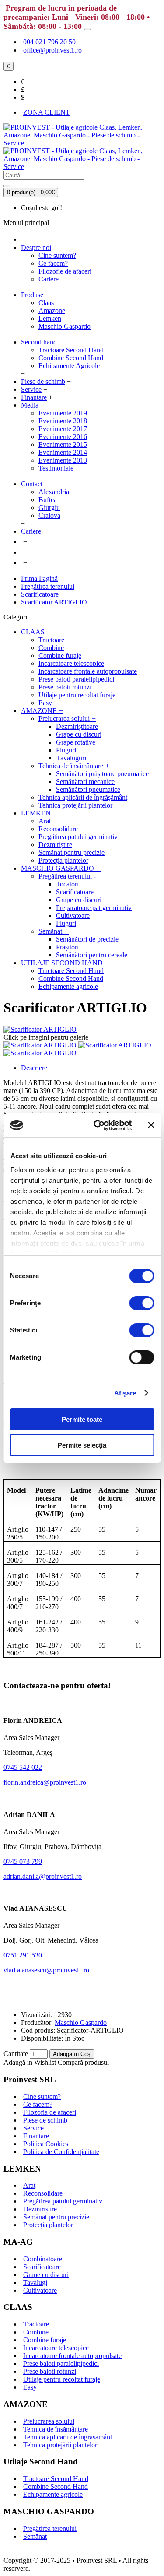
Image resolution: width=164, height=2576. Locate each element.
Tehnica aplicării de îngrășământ (68, 2437)
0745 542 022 (23, 1767)
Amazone (52, 311)
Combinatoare (43, 2259)
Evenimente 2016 (63, 437)
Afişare (125, 1393)
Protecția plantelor (48, 2225)
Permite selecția (82, 1445)
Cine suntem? (57, 255)
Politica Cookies (46, 2144)
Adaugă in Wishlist (30, 2062)
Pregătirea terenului (50, 2529)
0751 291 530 (23, 1955)
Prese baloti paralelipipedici (61, 2363)
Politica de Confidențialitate (61, 2152)
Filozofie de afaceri (65, 271)
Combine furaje (45, 2340)
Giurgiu (49, 508)
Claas (46, 303)
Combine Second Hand (71, 358)
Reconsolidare (43, 2193)
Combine (36, 2332)
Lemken (50, 318)
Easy (30, 2387)
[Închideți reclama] (151, 1125)
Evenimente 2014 (63, 452)
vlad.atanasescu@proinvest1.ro (46, 1970)
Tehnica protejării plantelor (60, 2445)
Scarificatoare (42, 2267)
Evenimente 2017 (63, 429)
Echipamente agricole (53, 2494)
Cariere (49, 279)
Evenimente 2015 (63, 445)
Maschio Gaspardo (65, 326)
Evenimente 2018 (63, 421)
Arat (29, 2185)
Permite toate (82, 1419)
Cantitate (16, 2054)
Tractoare (36, 2324)
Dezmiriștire (40, 2209)
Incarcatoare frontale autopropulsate (72, 2356)
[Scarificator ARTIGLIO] (40, 1029)
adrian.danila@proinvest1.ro (43, 1876)
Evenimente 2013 (63, 460)
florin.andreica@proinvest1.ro (45, 1782)
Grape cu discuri (46, 2275)
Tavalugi (35, 2283)
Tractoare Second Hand (71, 350)
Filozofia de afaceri (50, 2112)
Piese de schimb (45, 2120)
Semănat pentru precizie (56, 2217)
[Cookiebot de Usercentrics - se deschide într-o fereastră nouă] (98, 1125)
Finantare (36, 2136)
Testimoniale (56, 468)
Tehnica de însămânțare (56, 2429)
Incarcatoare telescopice (56, 2348)
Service (33, 2128)
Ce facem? (53, 263)
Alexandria (54, 492)
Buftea (48, 500)
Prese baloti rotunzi (50, 2371)
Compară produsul (83, 2062)
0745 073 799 (23, 1861)
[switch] (141, 1303)
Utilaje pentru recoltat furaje (62, 2379)
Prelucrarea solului (49, 2421)
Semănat (35, 2536)
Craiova (49, 515)
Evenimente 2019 (63, 413)
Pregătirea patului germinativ (63, 2201)
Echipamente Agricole (69, 366)
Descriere (34, 1068)
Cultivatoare (40, 2290)
